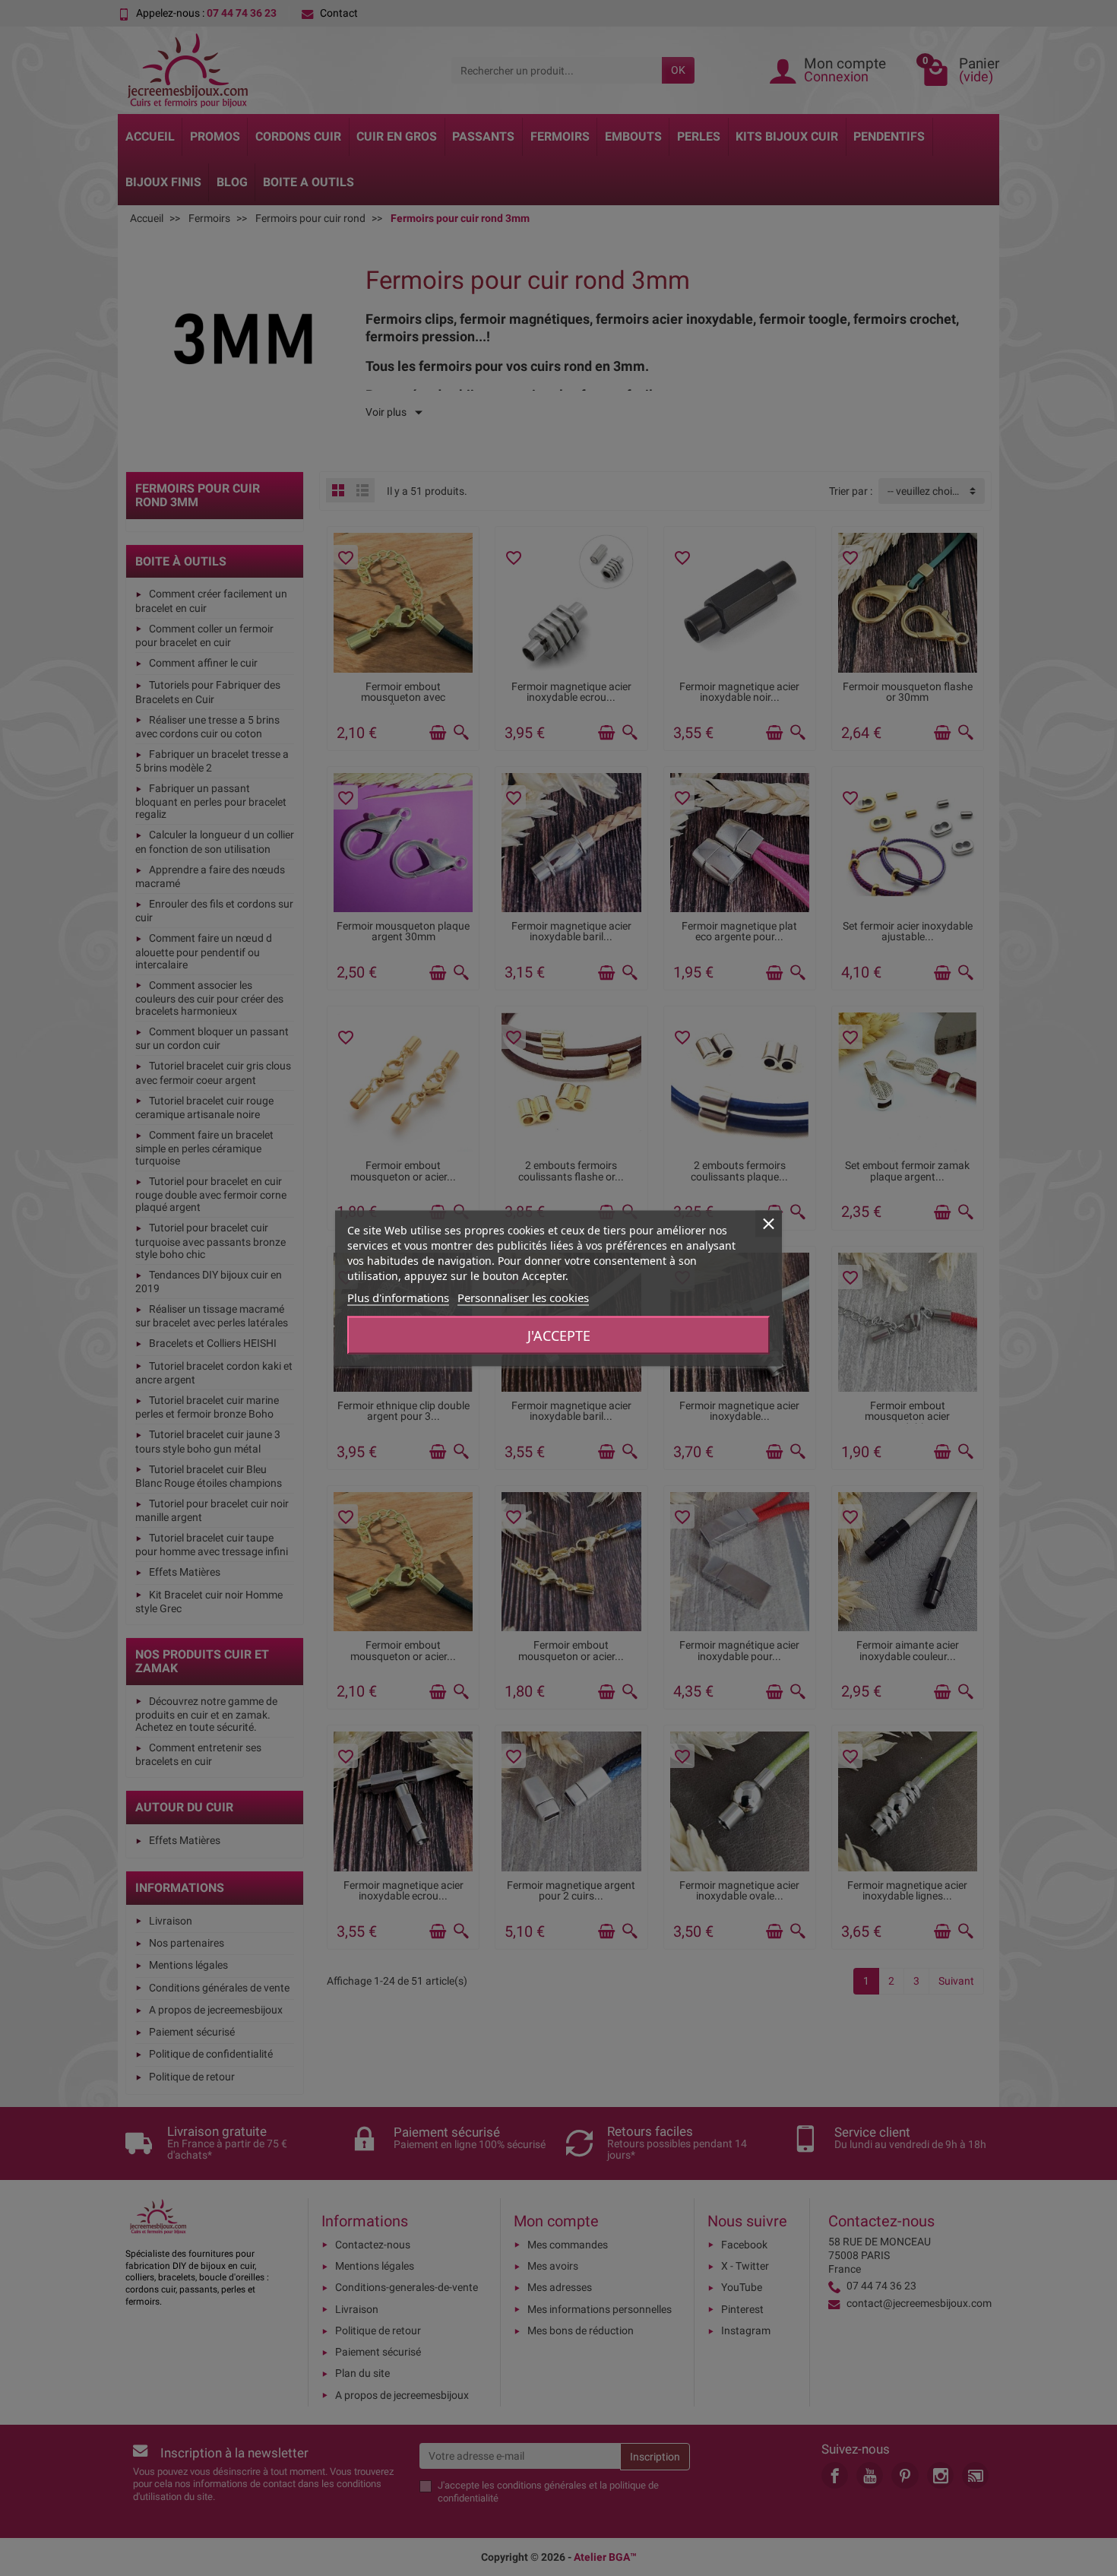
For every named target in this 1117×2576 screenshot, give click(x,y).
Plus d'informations (398, 1297)
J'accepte (559, 1335)
